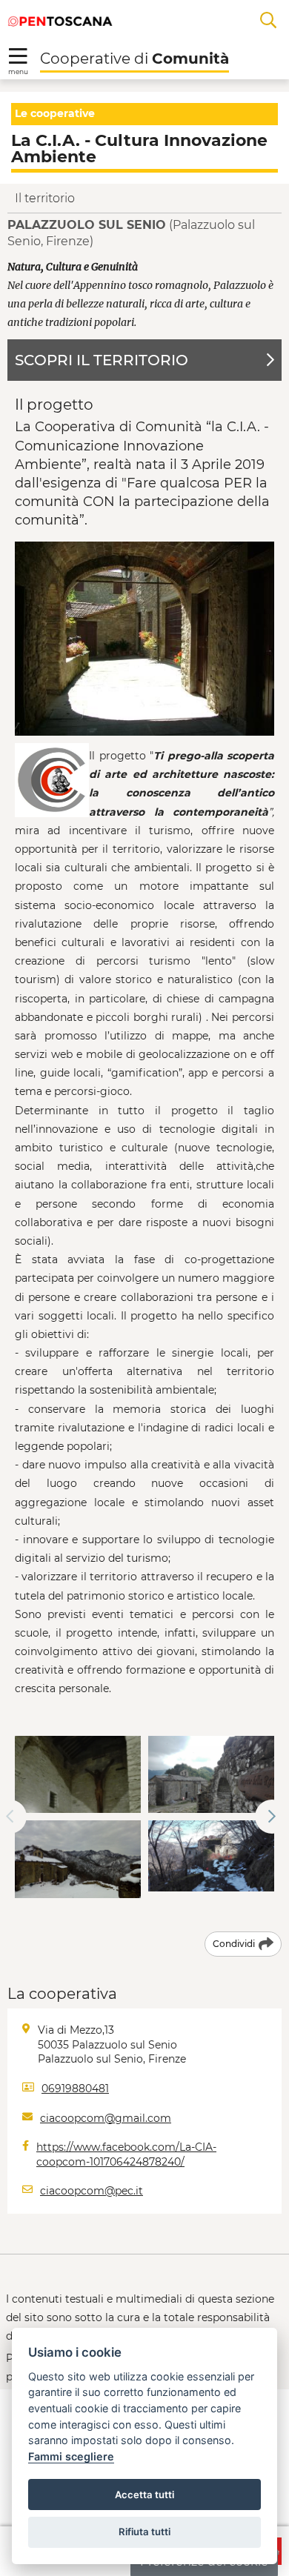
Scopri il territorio (102, 360)
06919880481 (75, 2089)
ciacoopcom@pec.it (92, 2191)
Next (272, 1817)
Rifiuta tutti (144, 2532)
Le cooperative (55, 113)
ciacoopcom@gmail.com (106, 2118)
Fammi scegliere (71, 2456)
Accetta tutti (144, 2495)
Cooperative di (134, 59)
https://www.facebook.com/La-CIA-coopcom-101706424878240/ (126, 2154)
